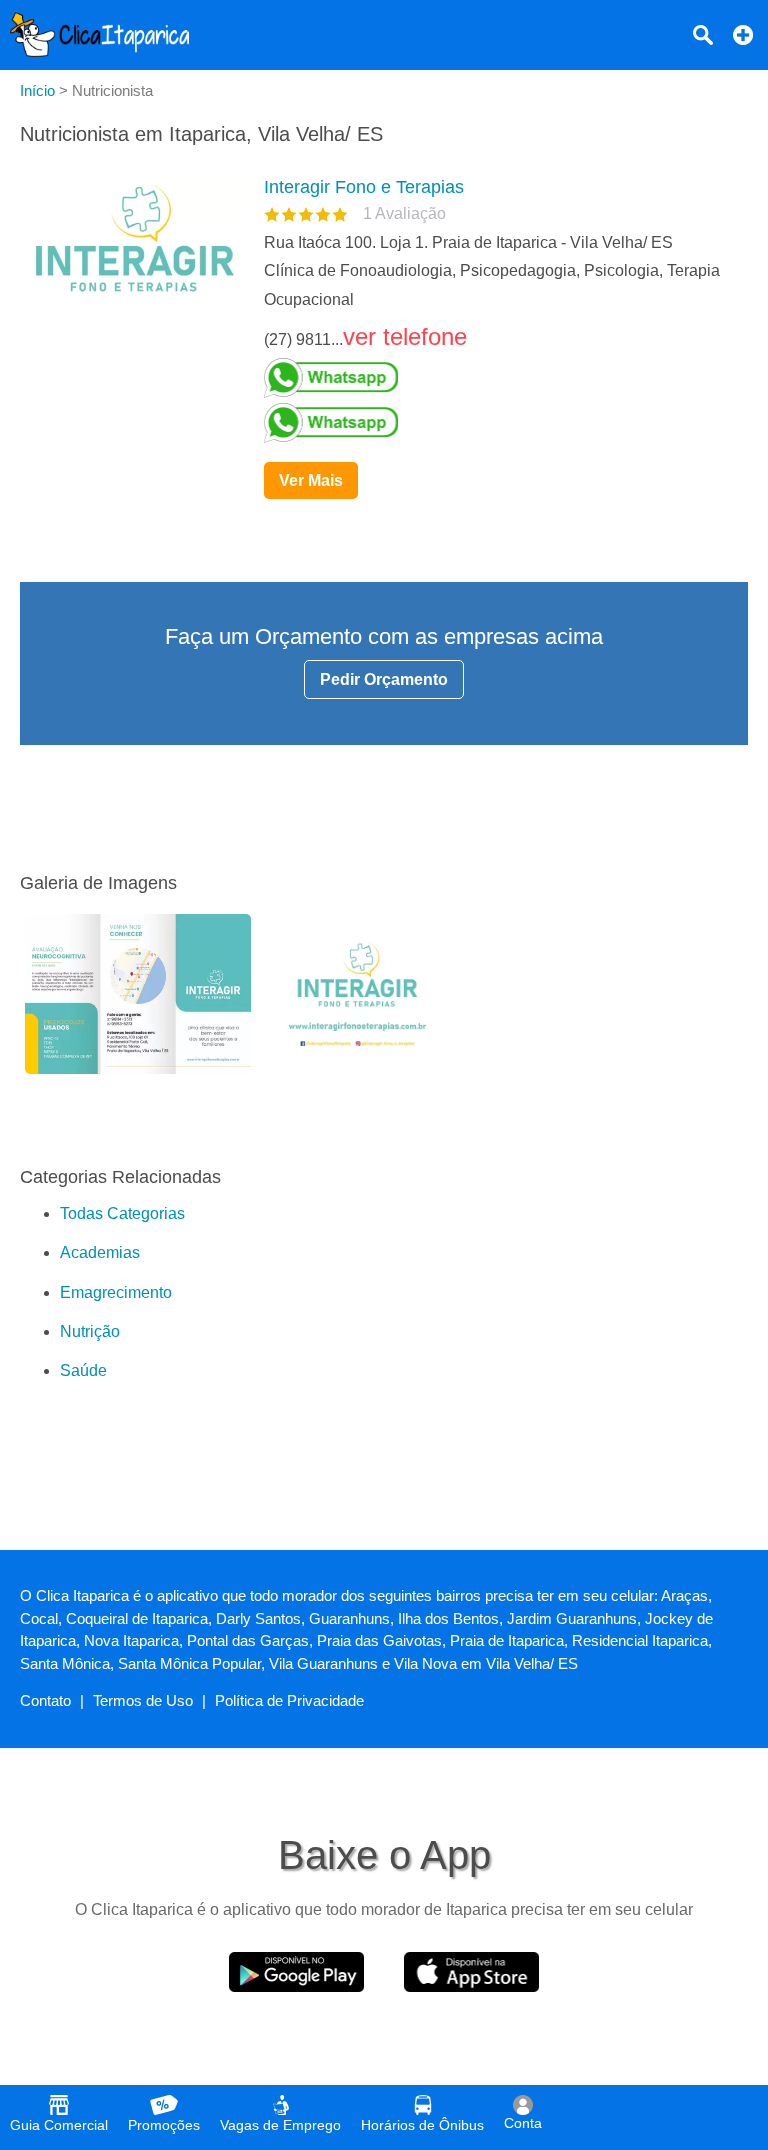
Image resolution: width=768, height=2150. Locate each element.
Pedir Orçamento (384, 679)
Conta (523, 2123)
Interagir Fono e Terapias (364, 187)
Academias (100, 1252)
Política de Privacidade (289, 1700)
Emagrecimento (116, 1292)
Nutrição (90, 1331)
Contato (45, 1700)
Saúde (83, 1370)
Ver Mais (311, 480)
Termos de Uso (143, 1700)
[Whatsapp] (498, 378)
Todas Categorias (122, 1213)
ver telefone (405, 336)
